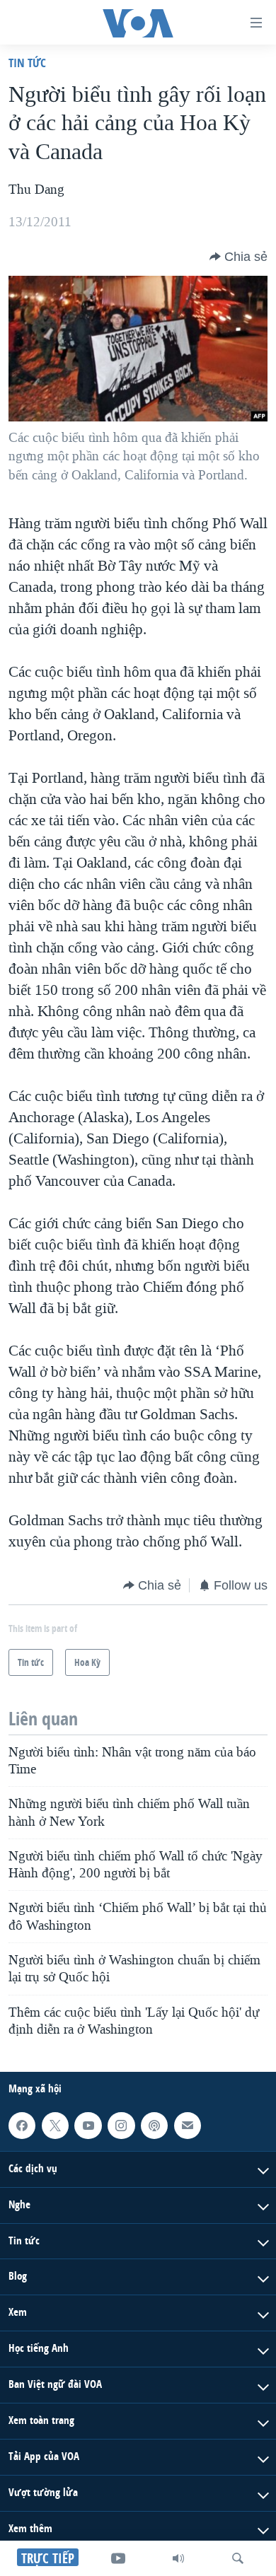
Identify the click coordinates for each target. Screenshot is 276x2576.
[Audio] (178, 2558)
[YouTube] (118, 2558)
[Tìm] (238, 2558)
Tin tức (27, 63)
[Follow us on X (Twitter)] (55, 2126)
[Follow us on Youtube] (88, 2126)
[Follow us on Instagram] (121, 2126)
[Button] (238, 257)
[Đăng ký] (188, 2126)
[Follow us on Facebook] (22, 2126)
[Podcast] (154, 2126)
